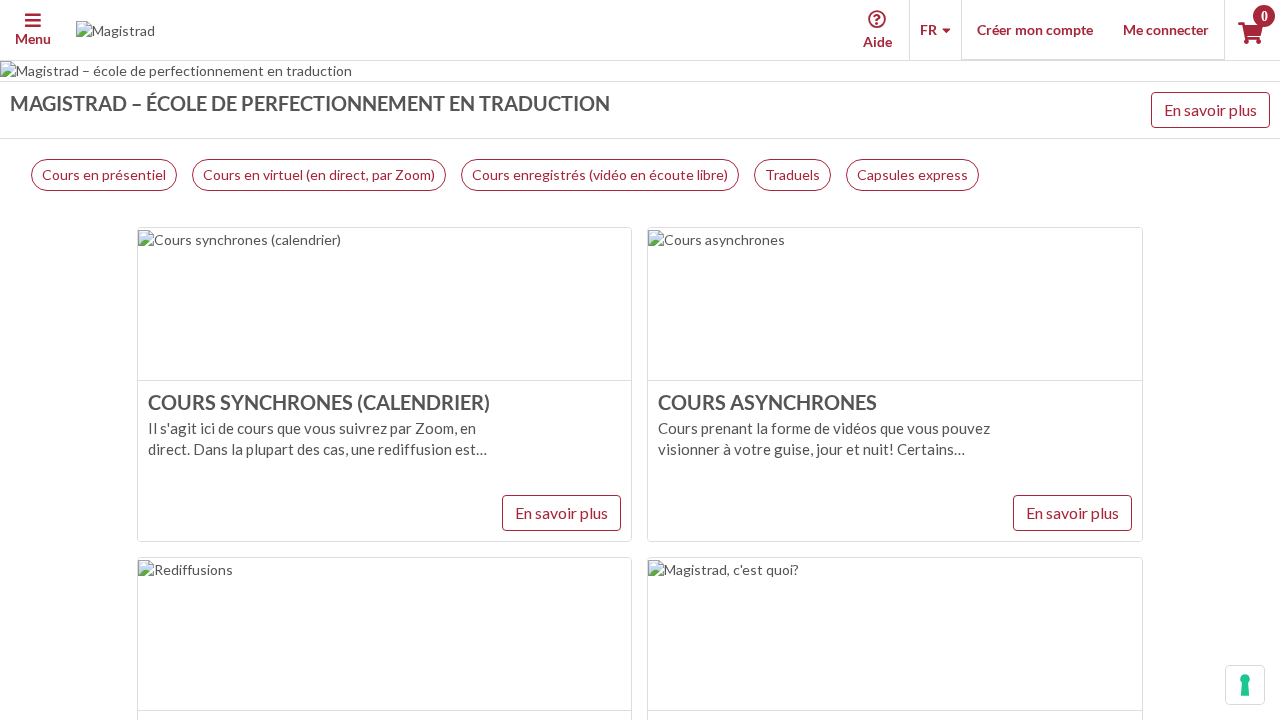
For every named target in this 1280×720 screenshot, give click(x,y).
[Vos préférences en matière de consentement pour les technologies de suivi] (1245, 685)
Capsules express (912, 174)
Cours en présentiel (104, 174)
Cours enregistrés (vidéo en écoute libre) (600, 174)
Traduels (792, 174)
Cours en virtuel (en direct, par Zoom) (319, 174)
